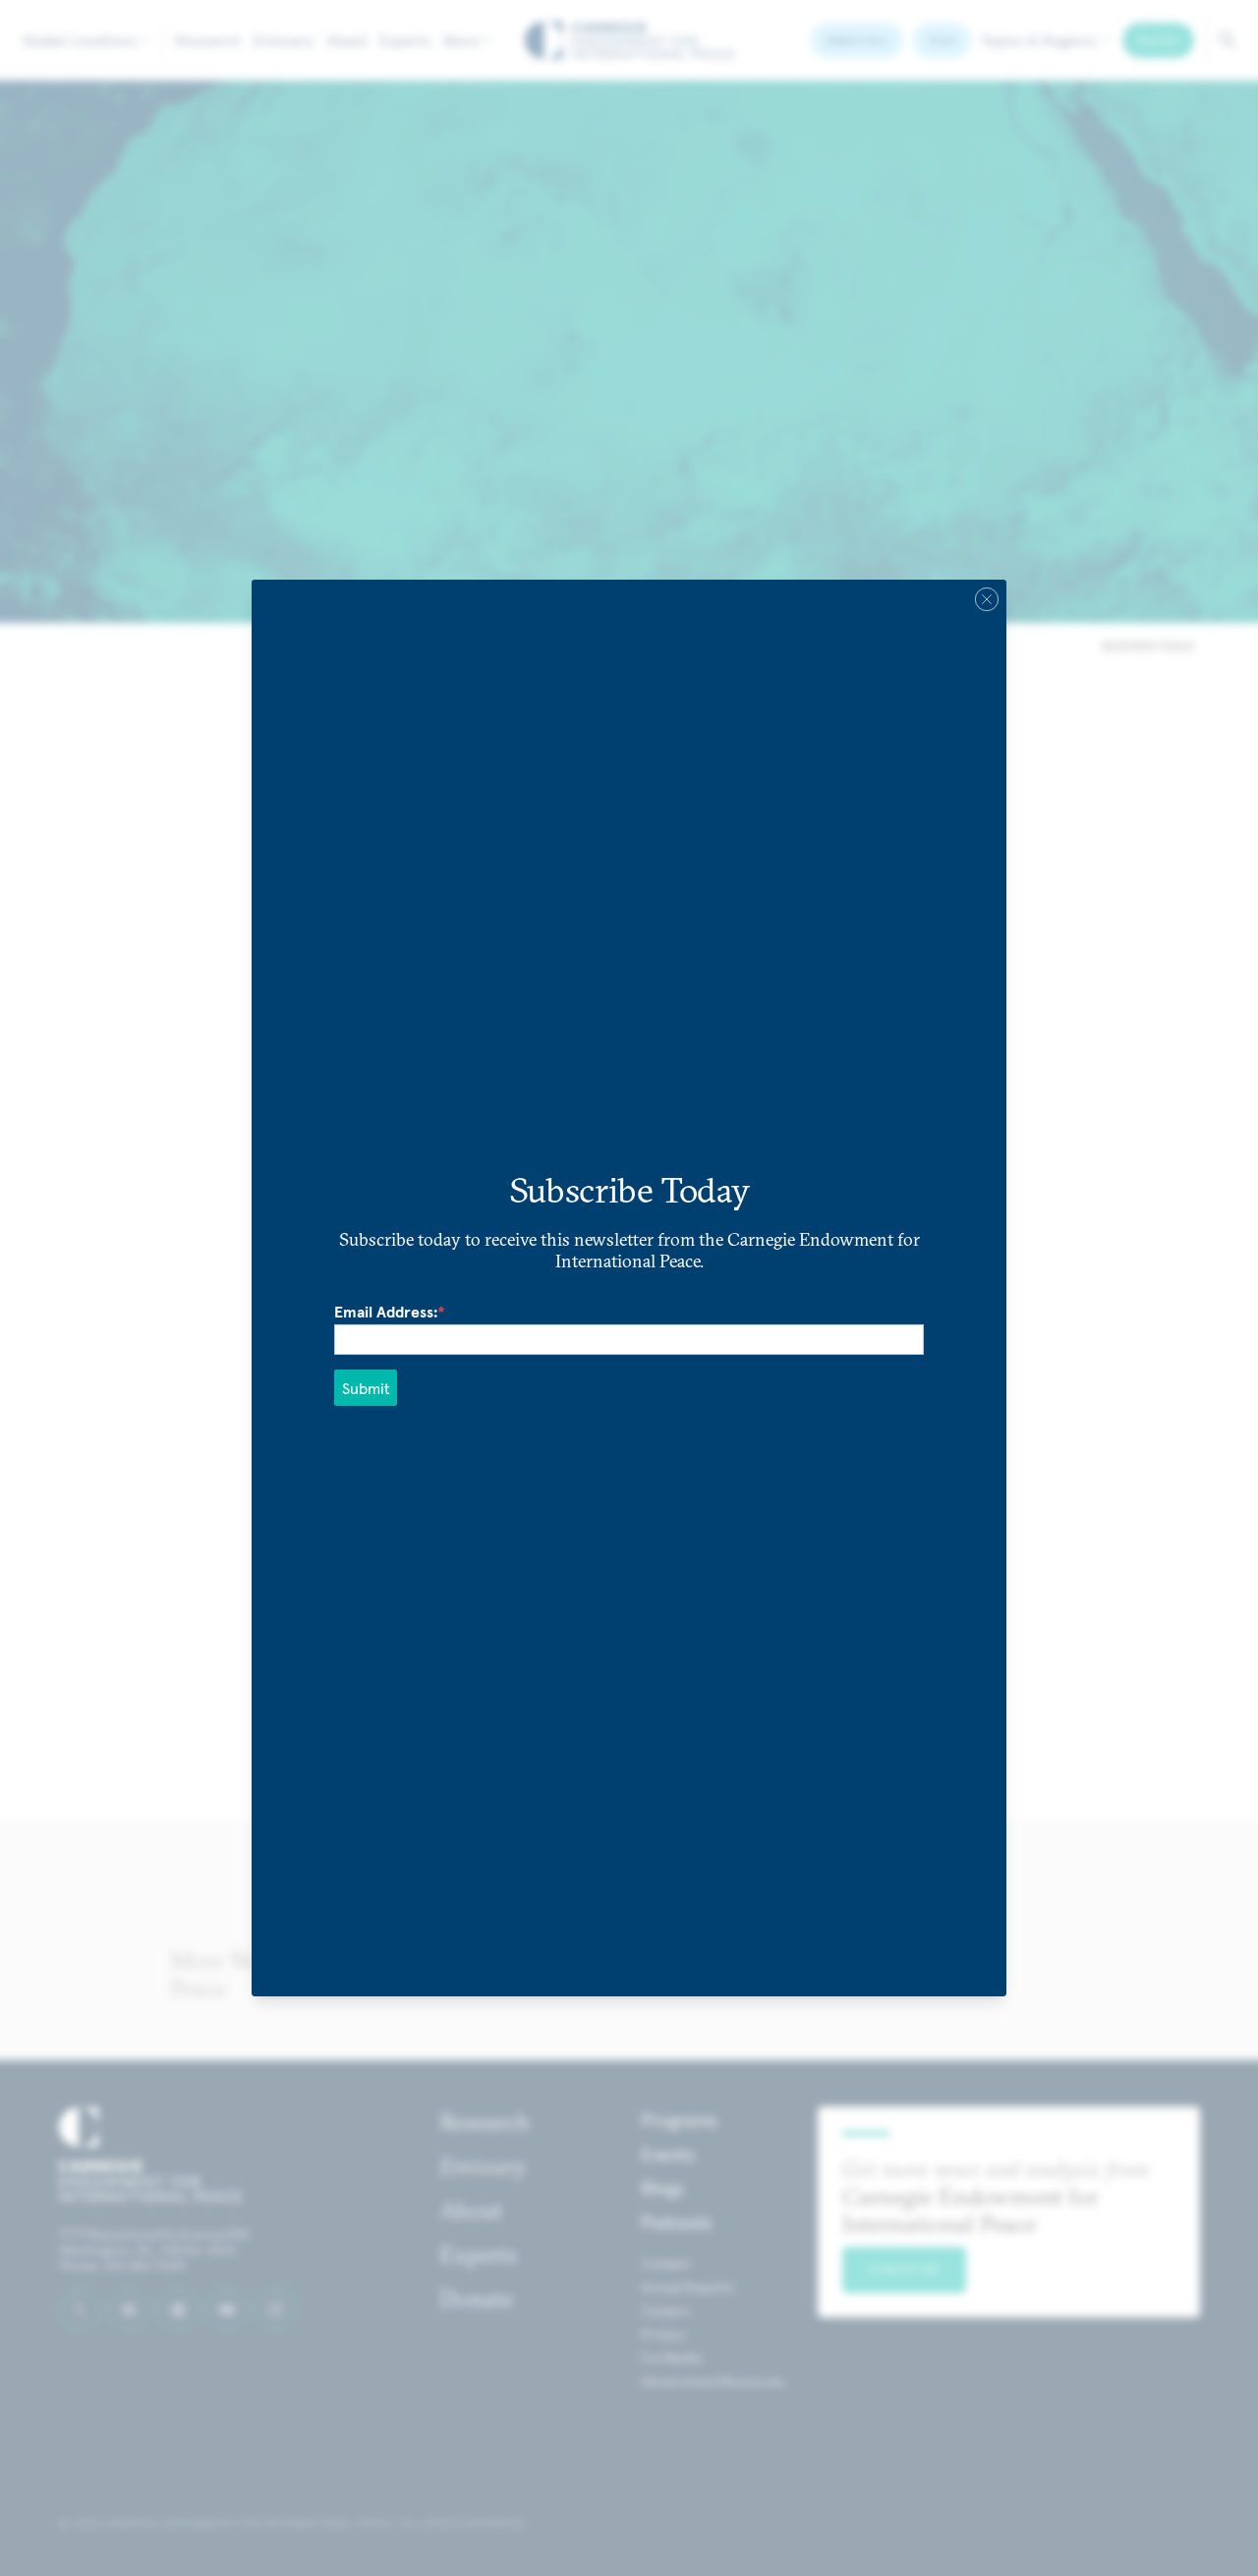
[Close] (987, 599)
